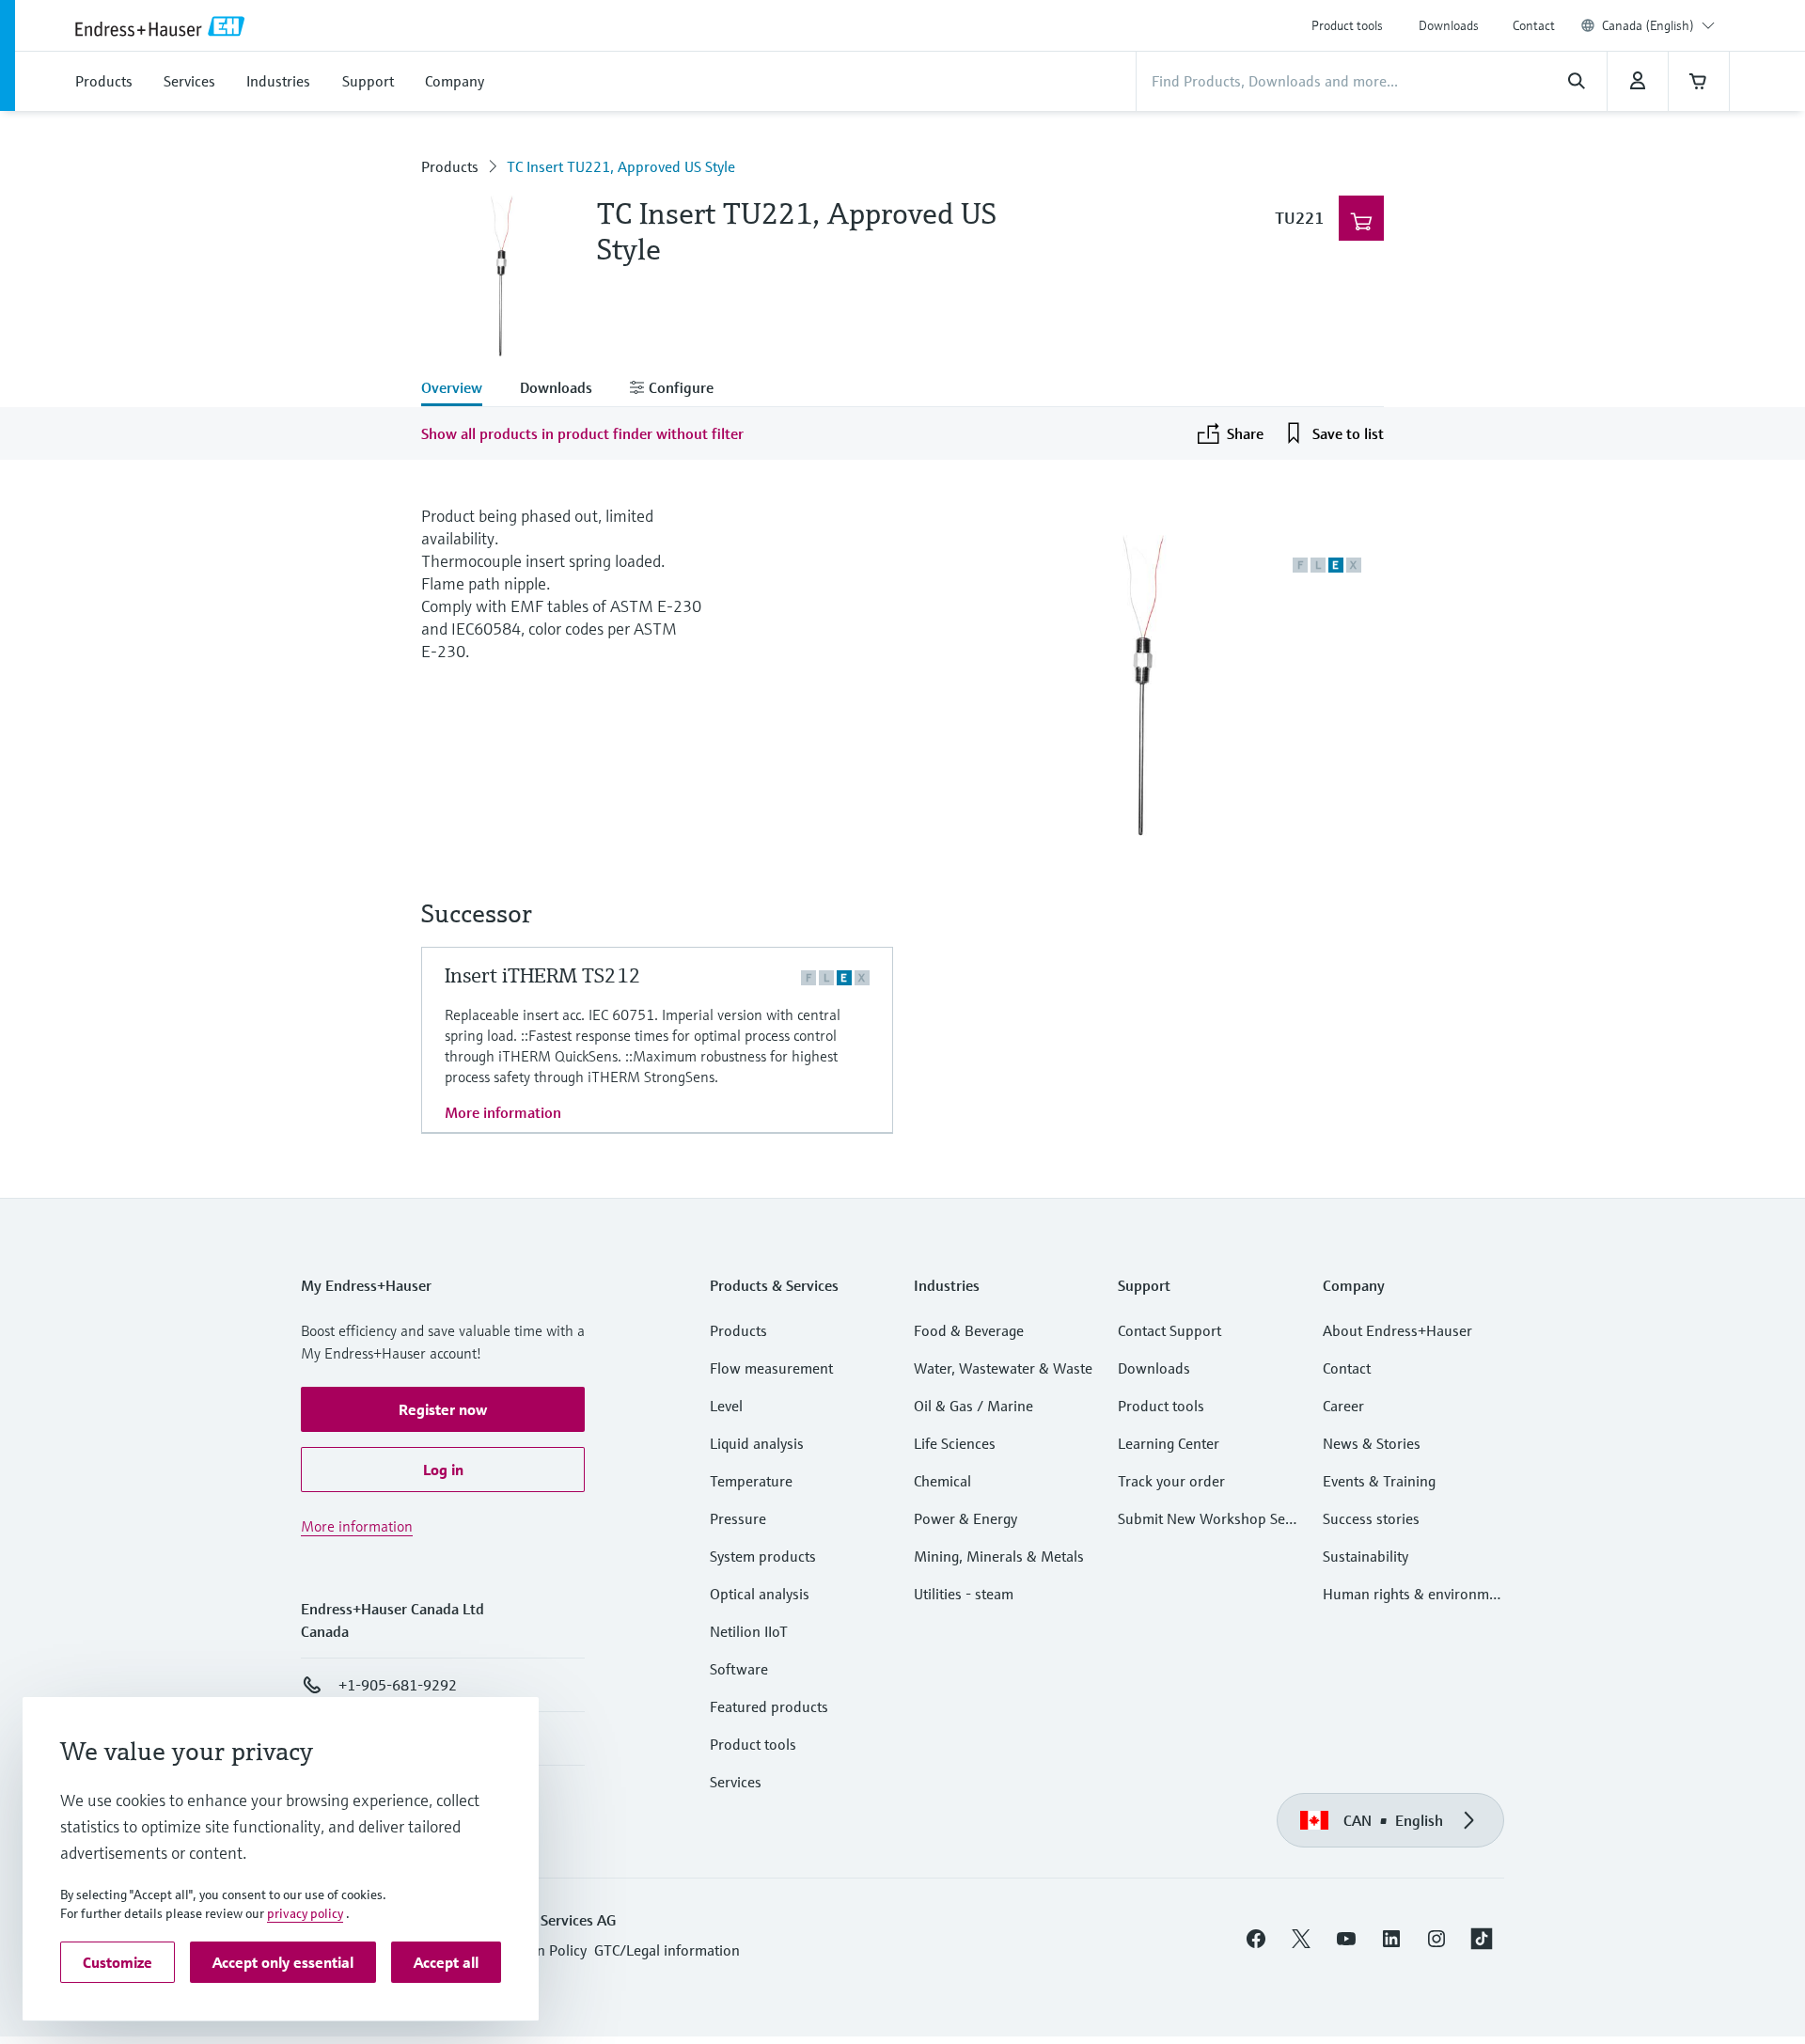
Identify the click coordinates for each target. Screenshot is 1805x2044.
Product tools (1347, 25)
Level (726, 1406)
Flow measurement (771, 1368)
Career (1343, 1406)
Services (736, 1782)
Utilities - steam (964, 1594)
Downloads (1449, 25)
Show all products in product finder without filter (582, 433)
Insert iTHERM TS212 (543, 975)
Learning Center (1169, 1443)
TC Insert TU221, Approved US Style (621, 166)
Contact (1534, 25)
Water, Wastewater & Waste (1003, 1368)
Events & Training (1379, 1481)
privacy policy (305, 1913)
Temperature (751, 1481)
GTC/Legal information (667, 1950)
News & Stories (1372, 1443)
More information (503, 1112)
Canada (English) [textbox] (1648, 25)
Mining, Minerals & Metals (999, 1556)
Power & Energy (965, 1518)
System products (763, 1556)
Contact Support (1169, 1330)
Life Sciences (955, 1443)
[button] (443, 1409)
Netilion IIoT (749, 1631)
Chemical (942, 1481)
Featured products (769, 1706)
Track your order (1171, 1481)
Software (739, 1669)
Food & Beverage (969, 1330)
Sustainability (1366, 1556)
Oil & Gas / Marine (973, 1406)
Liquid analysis (757, 1443)
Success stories (1371, 1518)
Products (450, 166)
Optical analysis (760, 1594)
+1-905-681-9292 (398, 1685)
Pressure (738, 1518)
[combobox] (1658, 25)
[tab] (461, 389)
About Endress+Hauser (1397, 1330)
